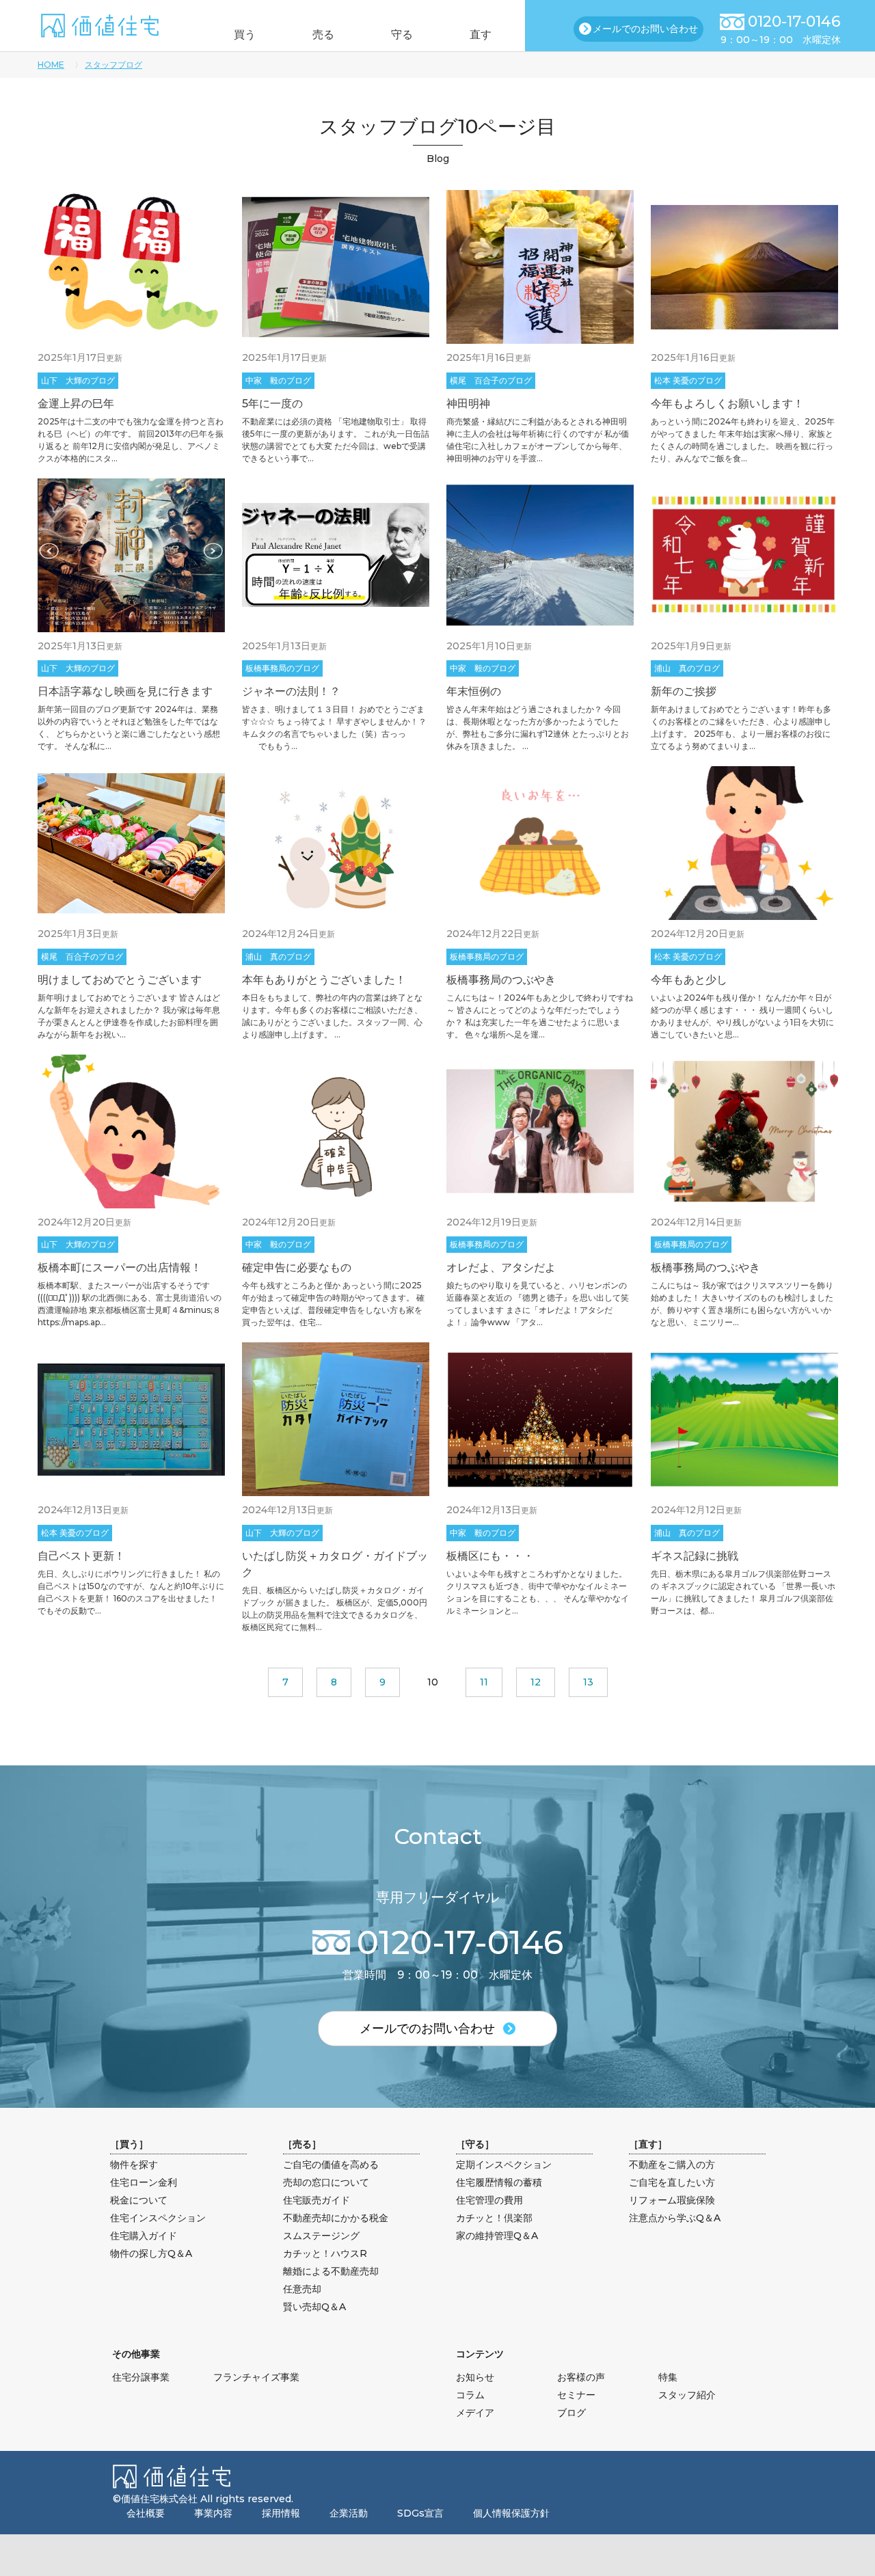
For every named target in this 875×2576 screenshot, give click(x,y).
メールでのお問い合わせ (645, 29)
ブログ (571, 2413)
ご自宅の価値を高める (331, 2165)
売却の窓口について (326, 2182)
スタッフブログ (113, 65)
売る (323, 35)
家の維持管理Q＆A (497, 2236)
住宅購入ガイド (144, 2236)
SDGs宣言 (420, 2513)
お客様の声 (581, 2377)
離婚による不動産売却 (331, 2271)
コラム (470, 2395)
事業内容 (213, 2513)
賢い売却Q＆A (314, 2307)
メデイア (475, 2413)
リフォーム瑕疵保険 (672, 2200)
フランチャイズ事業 (256, 2377)
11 (484, 1682)
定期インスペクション (504, 2165)
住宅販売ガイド (317, 2200)
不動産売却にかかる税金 (336, 2218)
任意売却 (302, 2289)
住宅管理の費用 (489, 2200)
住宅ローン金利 (144, 2182)
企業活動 (349, 2513)
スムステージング (321, 2236)
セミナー (576, 2395)
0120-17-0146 (794, 22)
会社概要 (146, 2513)
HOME (51, 65)
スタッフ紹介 (687, 2395)
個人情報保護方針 (511, 2513)
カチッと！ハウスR (325, 2253)
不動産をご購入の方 (672, 2165)
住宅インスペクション (158, 2218)
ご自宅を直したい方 (672, 2182)
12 (536, 1682)
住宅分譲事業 (141, 2377)
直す (481, 35)
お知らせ (475, 2377)
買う (245, 35)
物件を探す (134, 2165)
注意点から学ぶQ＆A (675, 2218)
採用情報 (281, 2513)
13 (588, 1682)
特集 (668, 2377)
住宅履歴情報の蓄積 (499, 2182)
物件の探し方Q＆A (151, 2253)
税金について (139, 2200)
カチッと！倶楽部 (494, 2218)
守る (402, 35)
